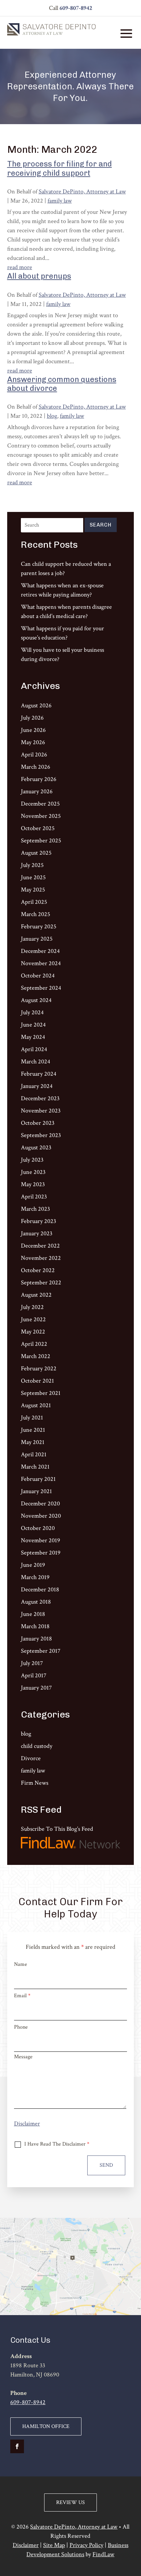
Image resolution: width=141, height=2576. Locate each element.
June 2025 (33, 877)
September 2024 (41, 988)
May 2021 (33, 1442)
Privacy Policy (86, 2545)
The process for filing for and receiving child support (60, 168)
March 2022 (36, 1356)
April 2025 (34, 902)
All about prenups (39, 276)
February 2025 (39, 926)
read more (20, 267)
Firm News (35, 1783)
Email (22, 1996)
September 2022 (41, 1283)
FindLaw (103, 2554)
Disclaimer (27, 2124)
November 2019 (41, 1540)
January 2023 (37, 1233)
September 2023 (41, 1135)
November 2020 (41, 1516)
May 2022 (33, 1332)
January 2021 (36, 1491)
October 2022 (38, 1270)
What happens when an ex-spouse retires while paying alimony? (62, 590)
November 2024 (41, 963)
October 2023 (38, 1123)
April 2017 (34, 1675)
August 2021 (36, 1405)
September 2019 (41, 1553)
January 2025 (37, 939)
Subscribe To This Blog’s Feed (57, 1829)
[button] (126, 33)
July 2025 (32, 865)
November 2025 (41, 816)
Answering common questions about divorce (62, 384)
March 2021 (35, 1467)
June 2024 (33, 1025)
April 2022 (34, 1344)
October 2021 (37, 1381)
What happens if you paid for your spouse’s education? (62, 633)
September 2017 (41, 1651)
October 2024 (38, 976)
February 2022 (39, 1368)
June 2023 (33, 1172)
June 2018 (33, 1614)
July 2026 (32, 718)
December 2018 (40, 1589)
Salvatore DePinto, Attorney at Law (82, 192)
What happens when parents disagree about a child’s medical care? (66, 612)
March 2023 (35, 1209)
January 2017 (36, 1688)
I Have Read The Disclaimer (57, 2144)
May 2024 (33, 1037)
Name (21, 1964)
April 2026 (34, 755)
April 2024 (34, 1049)
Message (23, 2057)
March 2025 (36, 914)
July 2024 (32, 1012)
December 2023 (40, 1098)
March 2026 (36, 767)
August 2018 (36, 1602)
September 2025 (41, 841)
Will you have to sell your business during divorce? (62, 654)
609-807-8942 (76, 8)
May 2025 (33, 890)
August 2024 (36, 1000)
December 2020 (40, 1504)
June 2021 (33, 1430)
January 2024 (37, 1086)
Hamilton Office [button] (46, 2426)
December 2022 (40, 1246)
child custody (37, 1746)
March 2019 (35, 1577)
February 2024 (39, 1074)
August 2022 (36, 1295)
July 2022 (32, 1307)
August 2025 (36, 853)
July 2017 (32, 1663)
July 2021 (32, 1418)
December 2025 (40, 804)
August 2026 (36, 705)
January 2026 (37, 791)
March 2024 (36, 1062)
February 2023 (39, 1221)
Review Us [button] (70, 2503)
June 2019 (33, 1565)
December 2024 (40, 951)
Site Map (54, 2545)
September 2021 (41, 1393)
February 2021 (38, 1479)
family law (60, 201)
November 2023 (41, 1111)
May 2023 (33, 1184)
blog (52, 416)
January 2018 (36, 1639)
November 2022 (41, 1258)
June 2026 (33, 730)
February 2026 (39, 779)
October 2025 (38, 828)
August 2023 (36, 1147)
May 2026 (33, 742)
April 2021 (34, 1454)
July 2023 (32, 1160)
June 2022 (33, 1319)
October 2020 (38, 1528)
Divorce (31, 1758)
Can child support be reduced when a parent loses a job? (66, 569)
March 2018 (35, 1626)
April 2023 (34, 1197)
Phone (21, 2027)
